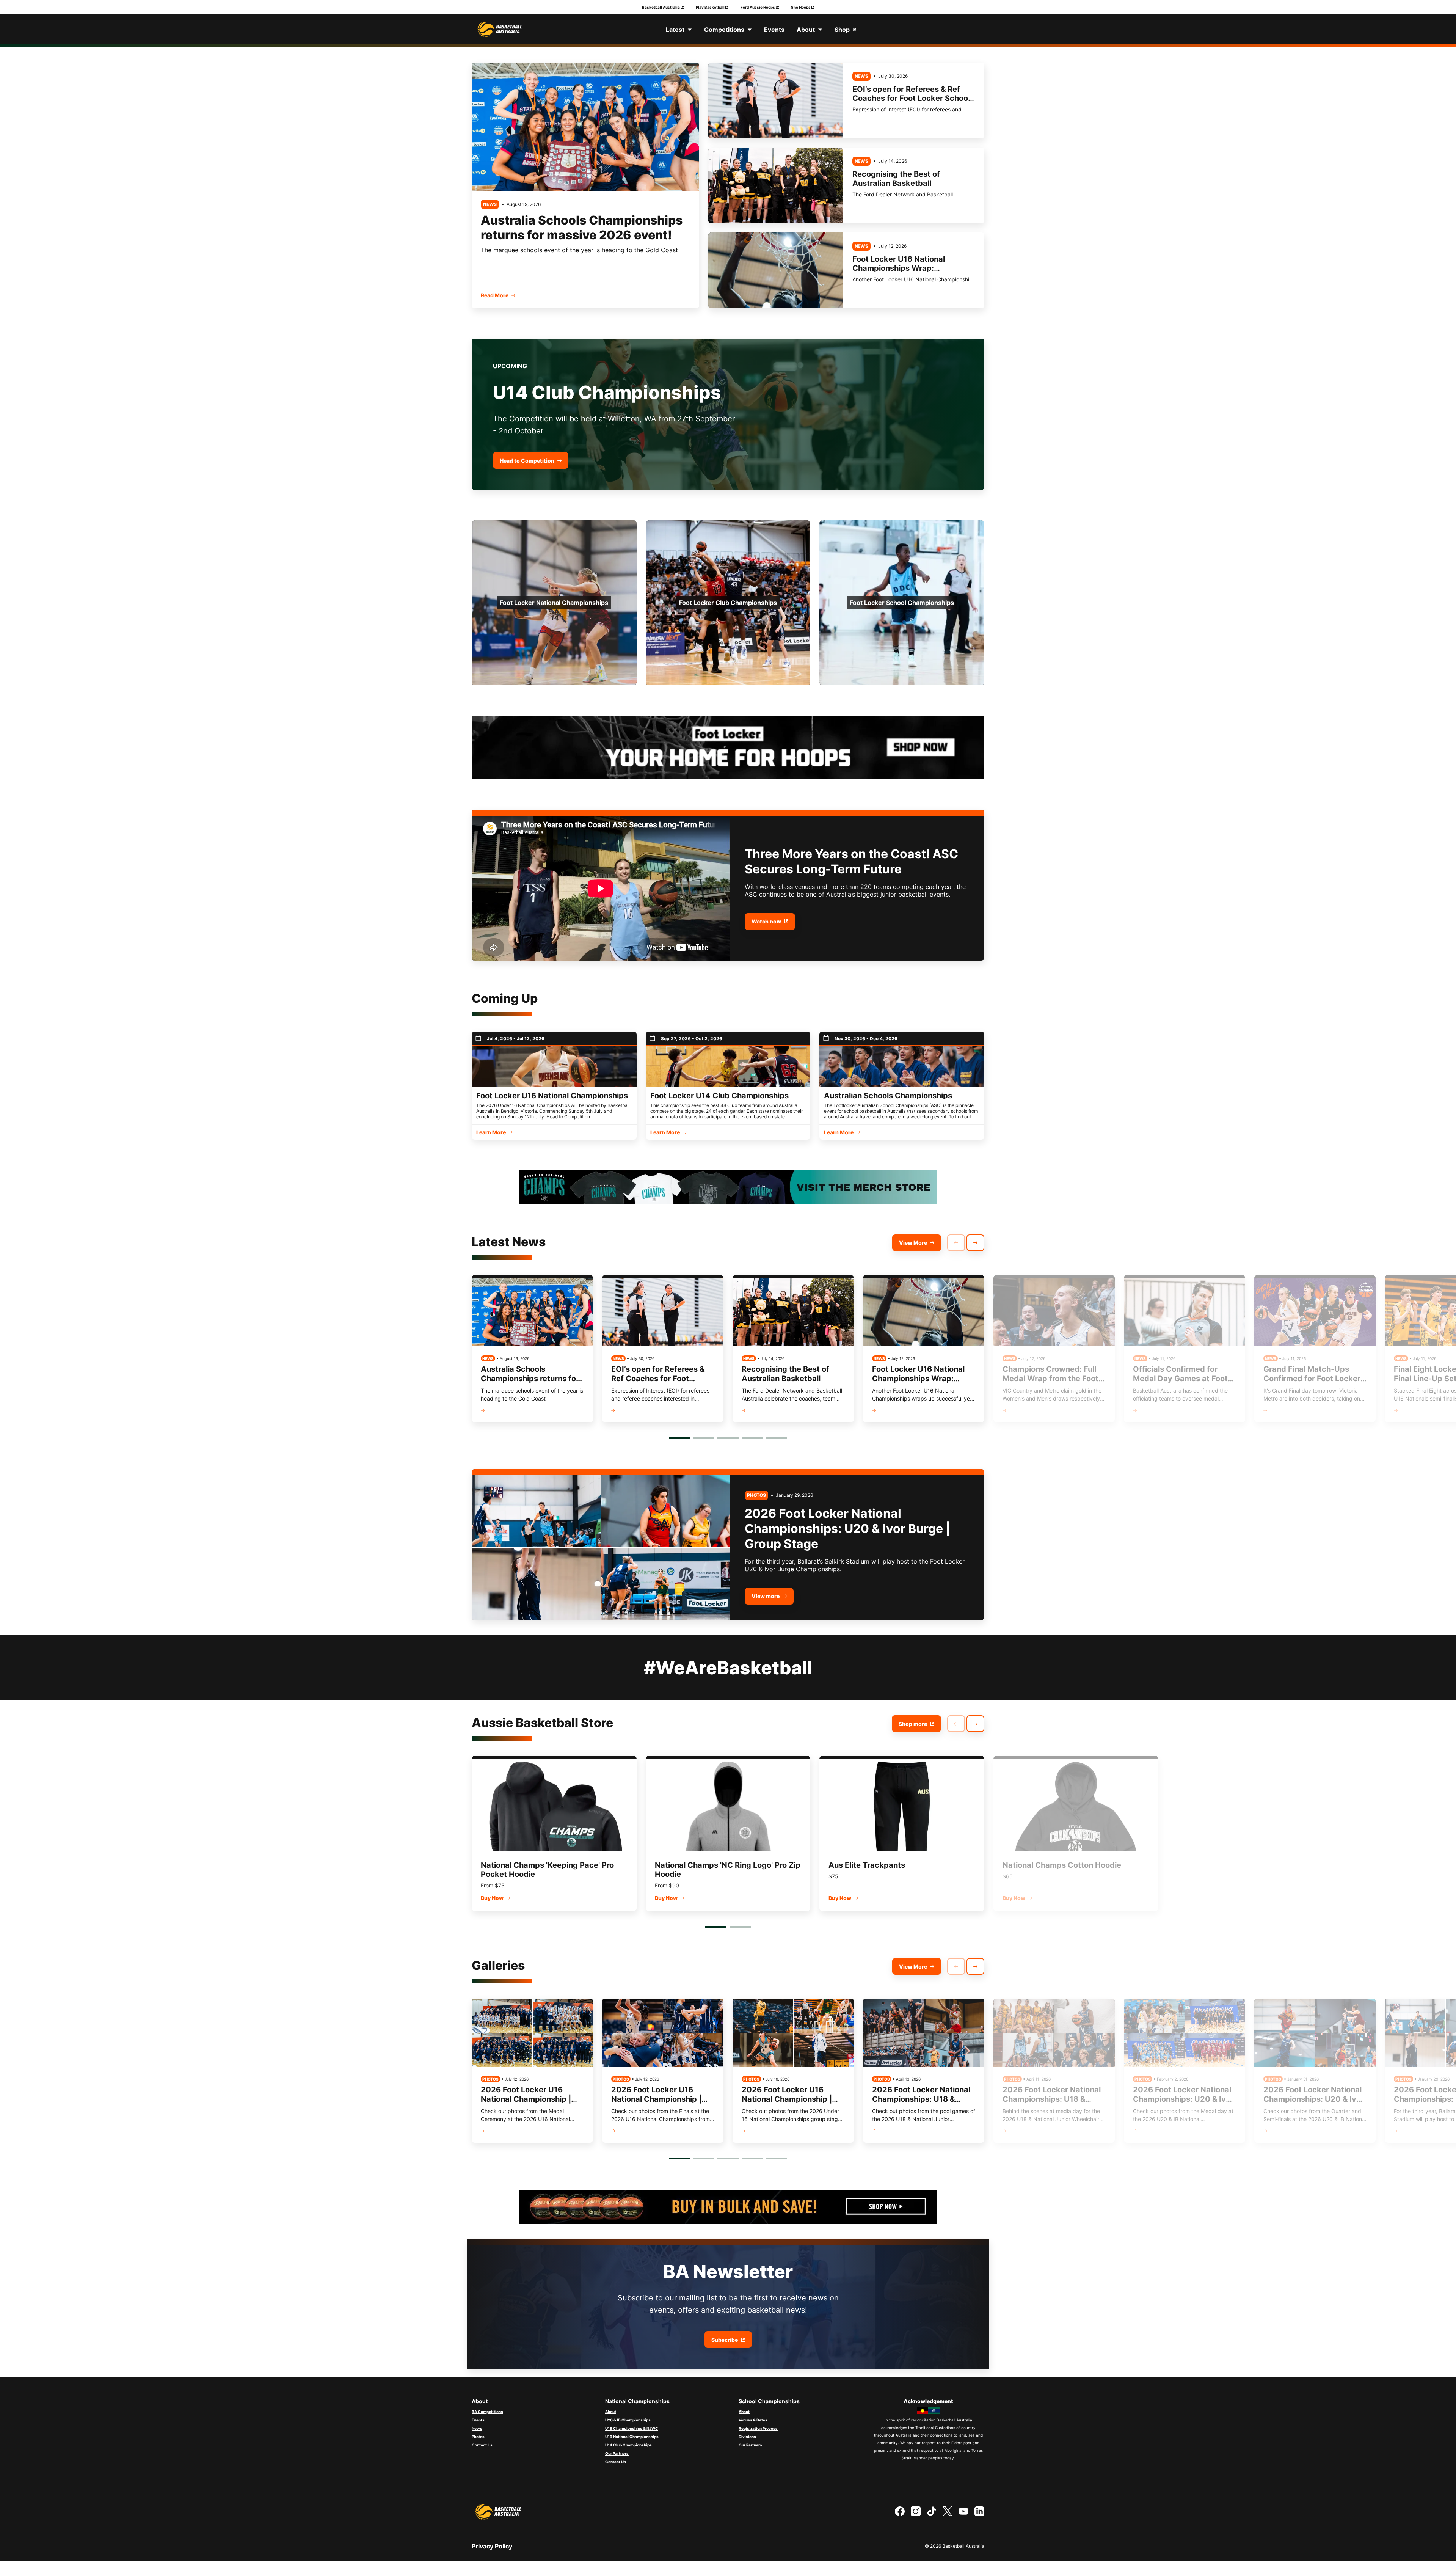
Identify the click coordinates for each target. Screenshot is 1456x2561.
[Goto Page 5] (777, 1438)
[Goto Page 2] (704, 1438)
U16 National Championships (632, 2437)
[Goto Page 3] (728, 1438)
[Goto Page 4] (752, 1438)
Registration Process (758, 2428)
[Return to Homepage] (500, 29)
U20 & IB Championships (628, 2420)
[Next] (975, 1243)
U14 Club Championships (628, 2445)
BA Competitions (487, 2412)
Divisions (747, 2437)
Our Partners (617, 2453)
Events (478, 2420)
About (611, 2412)
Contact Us (482, 2445)
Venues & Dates (753, 2420)
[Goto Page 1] (679, 1438)
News (477, 2428)
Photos (478, 2437)
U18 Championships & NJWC (632, 2428)
